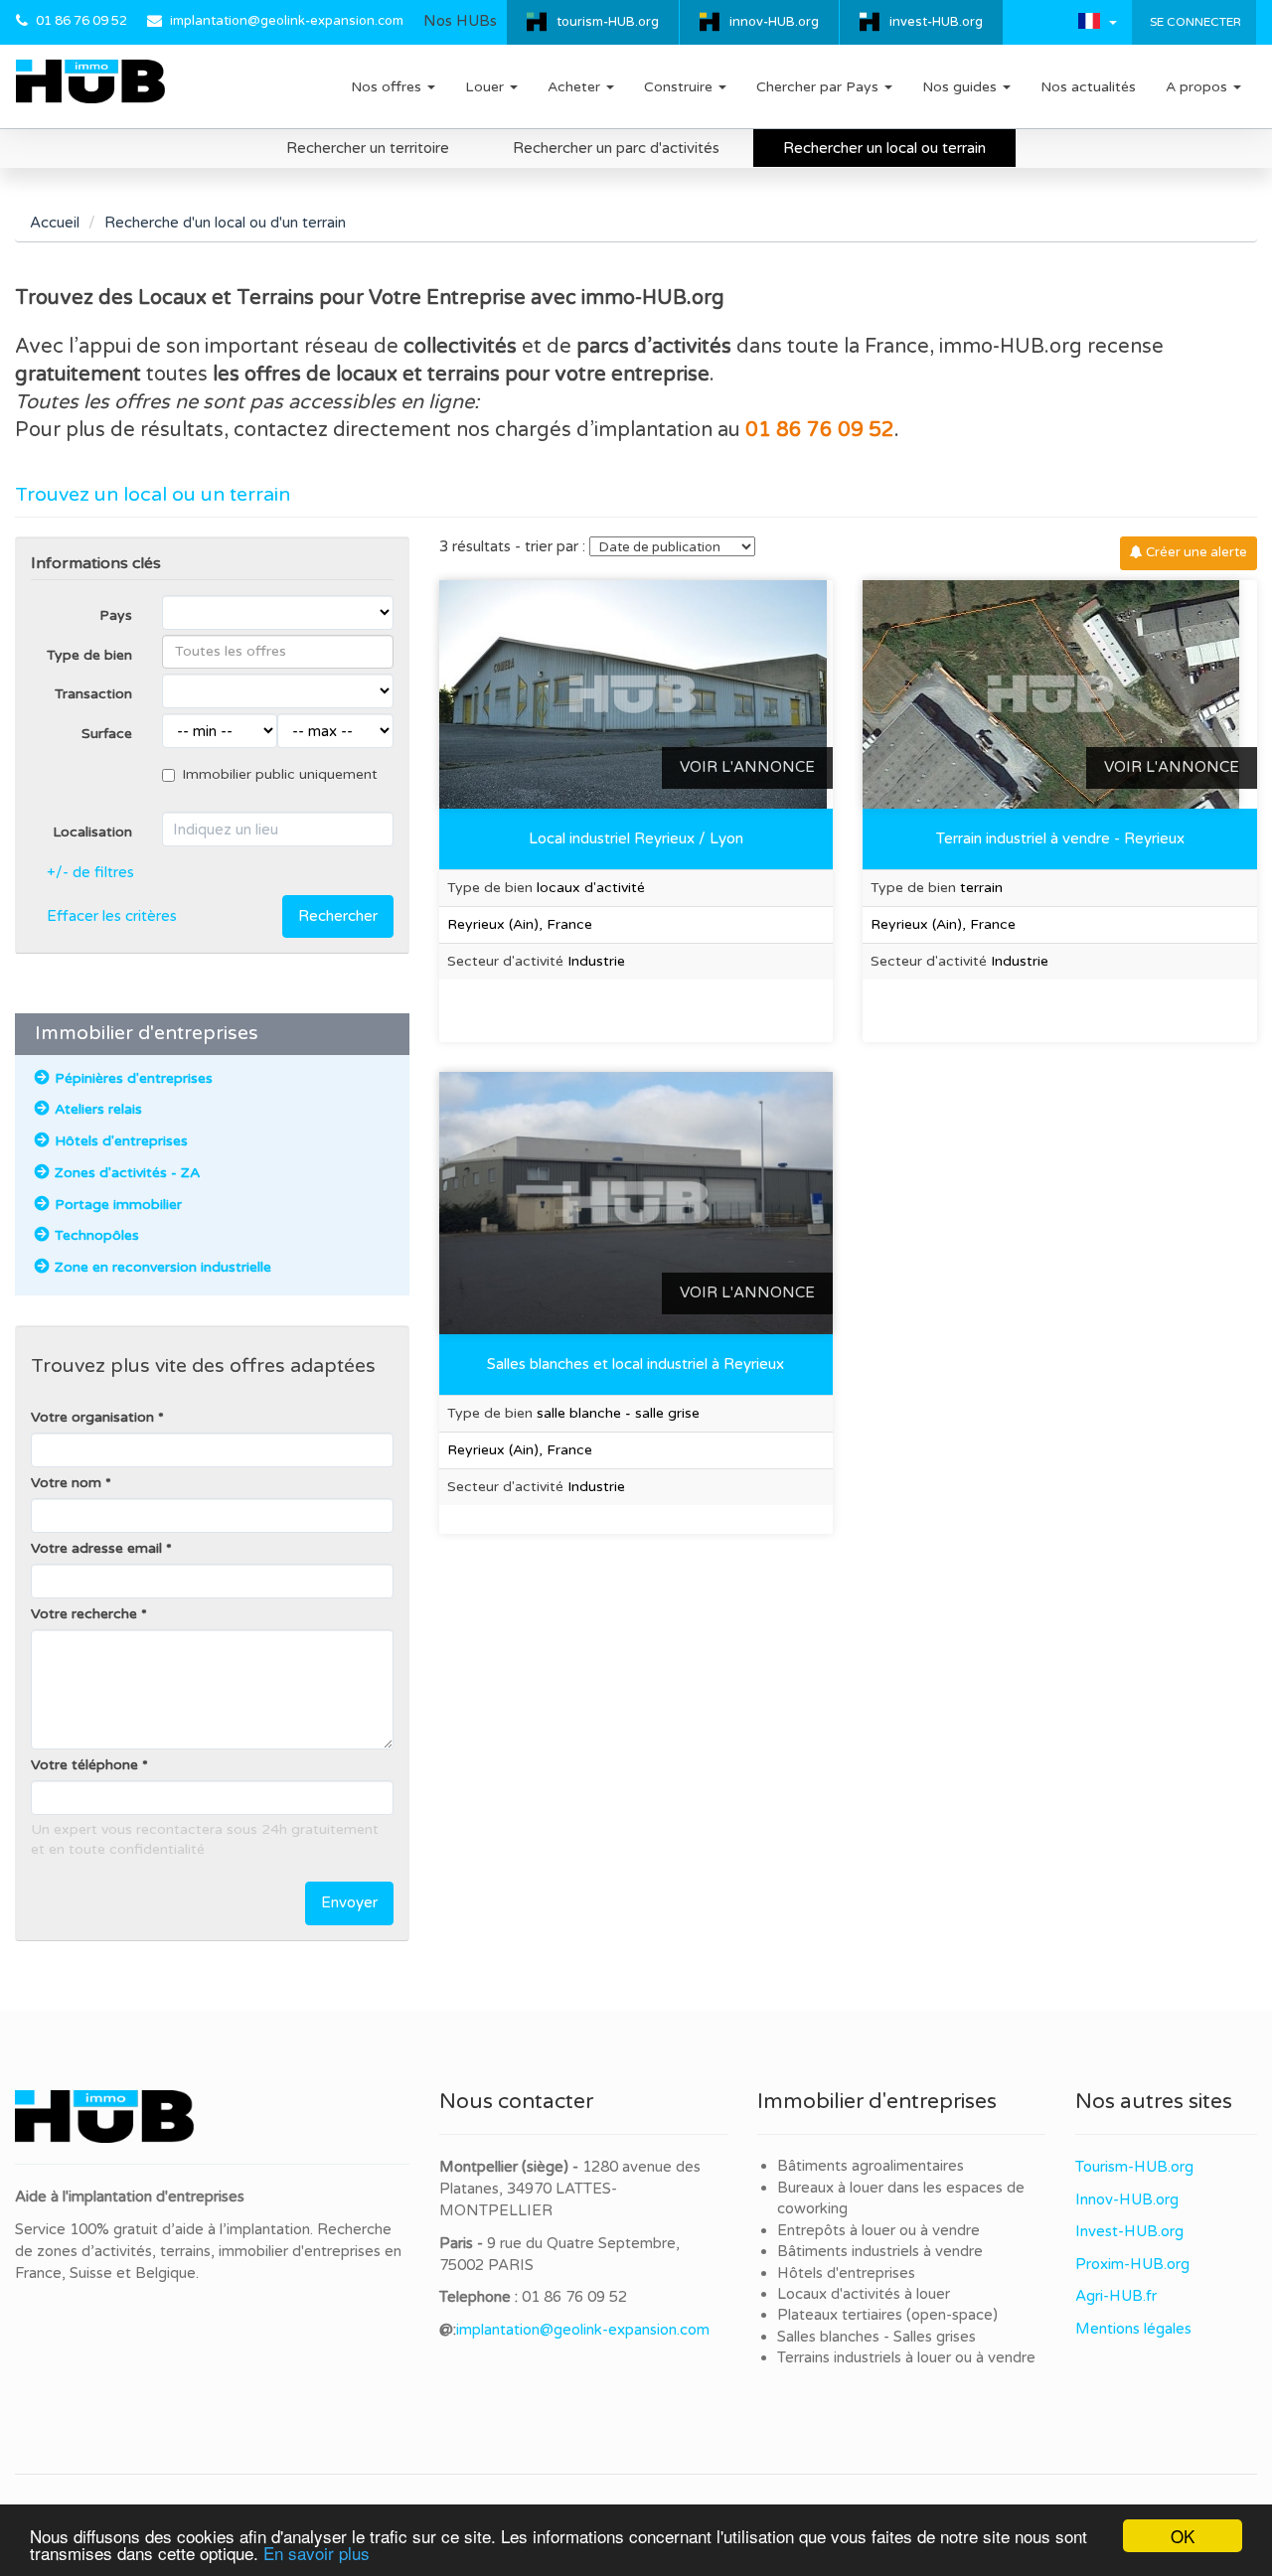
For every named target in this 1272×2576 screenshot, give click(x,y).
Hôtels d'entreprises (846, 2273)
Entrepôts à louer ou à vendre (878, 2230)
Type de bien (89, 655)
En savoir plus (317, 2553)
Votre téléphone (84, 1765)
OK (1183, 2536)
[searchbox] (278, 652)
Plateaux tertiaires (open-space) (887, 2315)
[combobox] (278, 652)
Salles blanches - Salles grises (876, 2337)
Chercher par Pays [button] (819, 87)
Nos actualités (1088, 87)
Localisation (92, 832)
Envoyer (349, 1902)
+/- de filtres (90, 872)
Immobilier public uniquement (280, 774)
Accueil (55, 223)
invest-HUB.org (936, 22)
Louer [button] (486, 87)
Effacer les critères (112, 916)
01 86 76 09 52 (81, 21)
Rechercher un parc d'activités (616, 148)
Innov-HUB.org (1127, 2199)
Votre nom (66, 1483)
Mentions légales (1133, 2329)
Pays (116, 615)
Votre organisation (92, 1417)
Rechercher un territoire (368, 148)
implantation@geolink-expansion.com (287, 21)
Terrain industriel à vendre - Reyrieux (1060, 838)
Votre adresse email (96, 1548)
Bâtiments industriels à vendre (880, 2251)
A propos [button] (1198, 87)
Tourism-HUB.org (1134, 2167)
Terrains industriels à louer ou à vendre (906, 2357)
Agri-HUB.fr (1116, 2296)
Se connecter (1194, 22)
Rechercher (338, 916)
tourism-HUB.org (608, 22)
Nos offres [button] (388, 87)
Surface (107, 734)
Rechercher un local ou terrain (884, 148)
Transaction (93, 694)
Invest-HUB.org (1129, 2231)
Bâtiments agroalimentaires (871, 2166)
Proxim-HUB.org (1132, 2264)
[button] (1098, 21)
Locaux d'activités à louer (864, 2294)
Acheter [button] (576, 87)
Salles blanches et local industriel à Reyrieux (636, 1364)
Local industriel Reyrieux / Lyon (636, 838)
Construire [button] (680, 87)
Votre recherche (84, 1614)
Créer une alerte (1195, 552)
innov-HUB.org (774, 22)
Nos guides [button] (961, 87)
